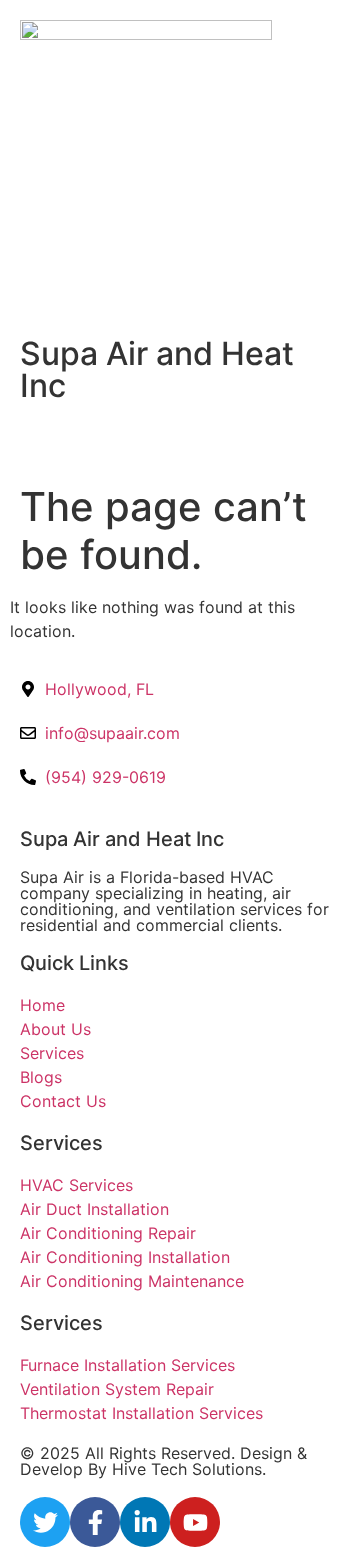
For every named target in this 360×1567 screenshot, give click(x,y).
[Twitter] (45, 1522)
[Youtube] (195, 1522)
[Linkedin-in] (145, 1522)
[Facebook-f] (95, 1522)
